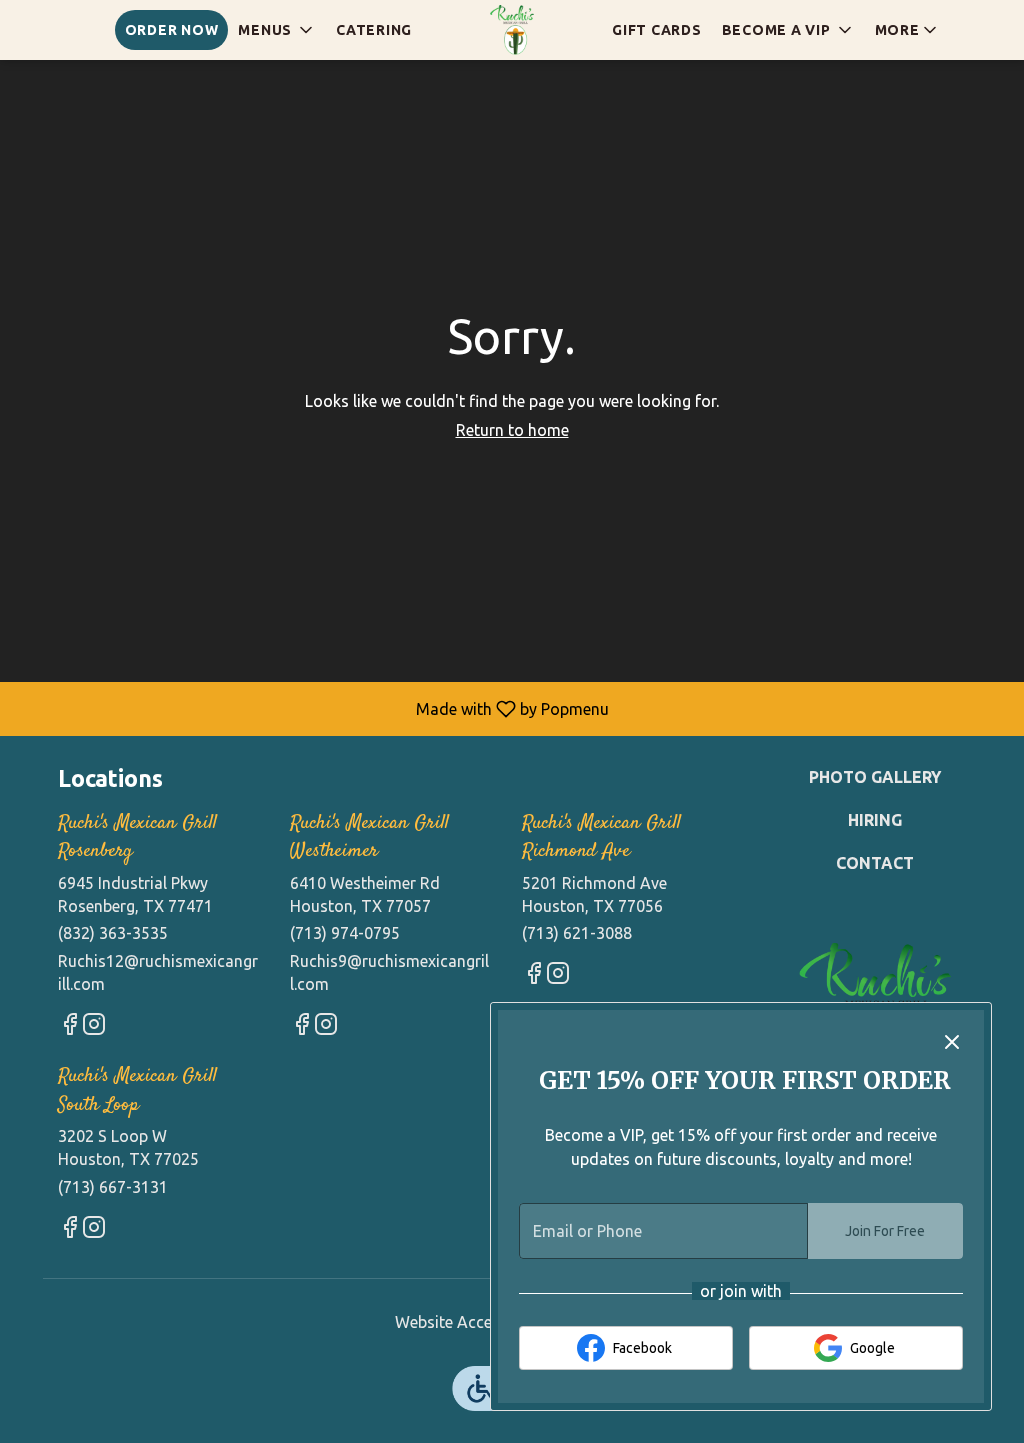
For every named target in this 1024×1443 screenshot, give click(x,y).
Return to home (512, 430)
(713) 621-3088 (577, 933)
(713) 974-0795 (345, 933)
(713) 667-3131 (113, 1187)
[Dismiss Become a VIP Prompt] (952, 1042)
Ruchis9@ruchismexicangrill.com (389, 972)
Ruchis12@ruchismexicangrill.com (158, 972)
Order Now (172, 30)
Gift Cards (657, 30)
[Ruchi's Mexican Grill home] (512, 30)
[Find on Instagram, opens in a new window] (94, 1027)
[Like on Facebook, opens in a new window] (70, 1027)
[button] (277, 30)
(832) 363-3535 (113, 933)
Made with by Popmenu (312, 708)
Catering (374, 30)
